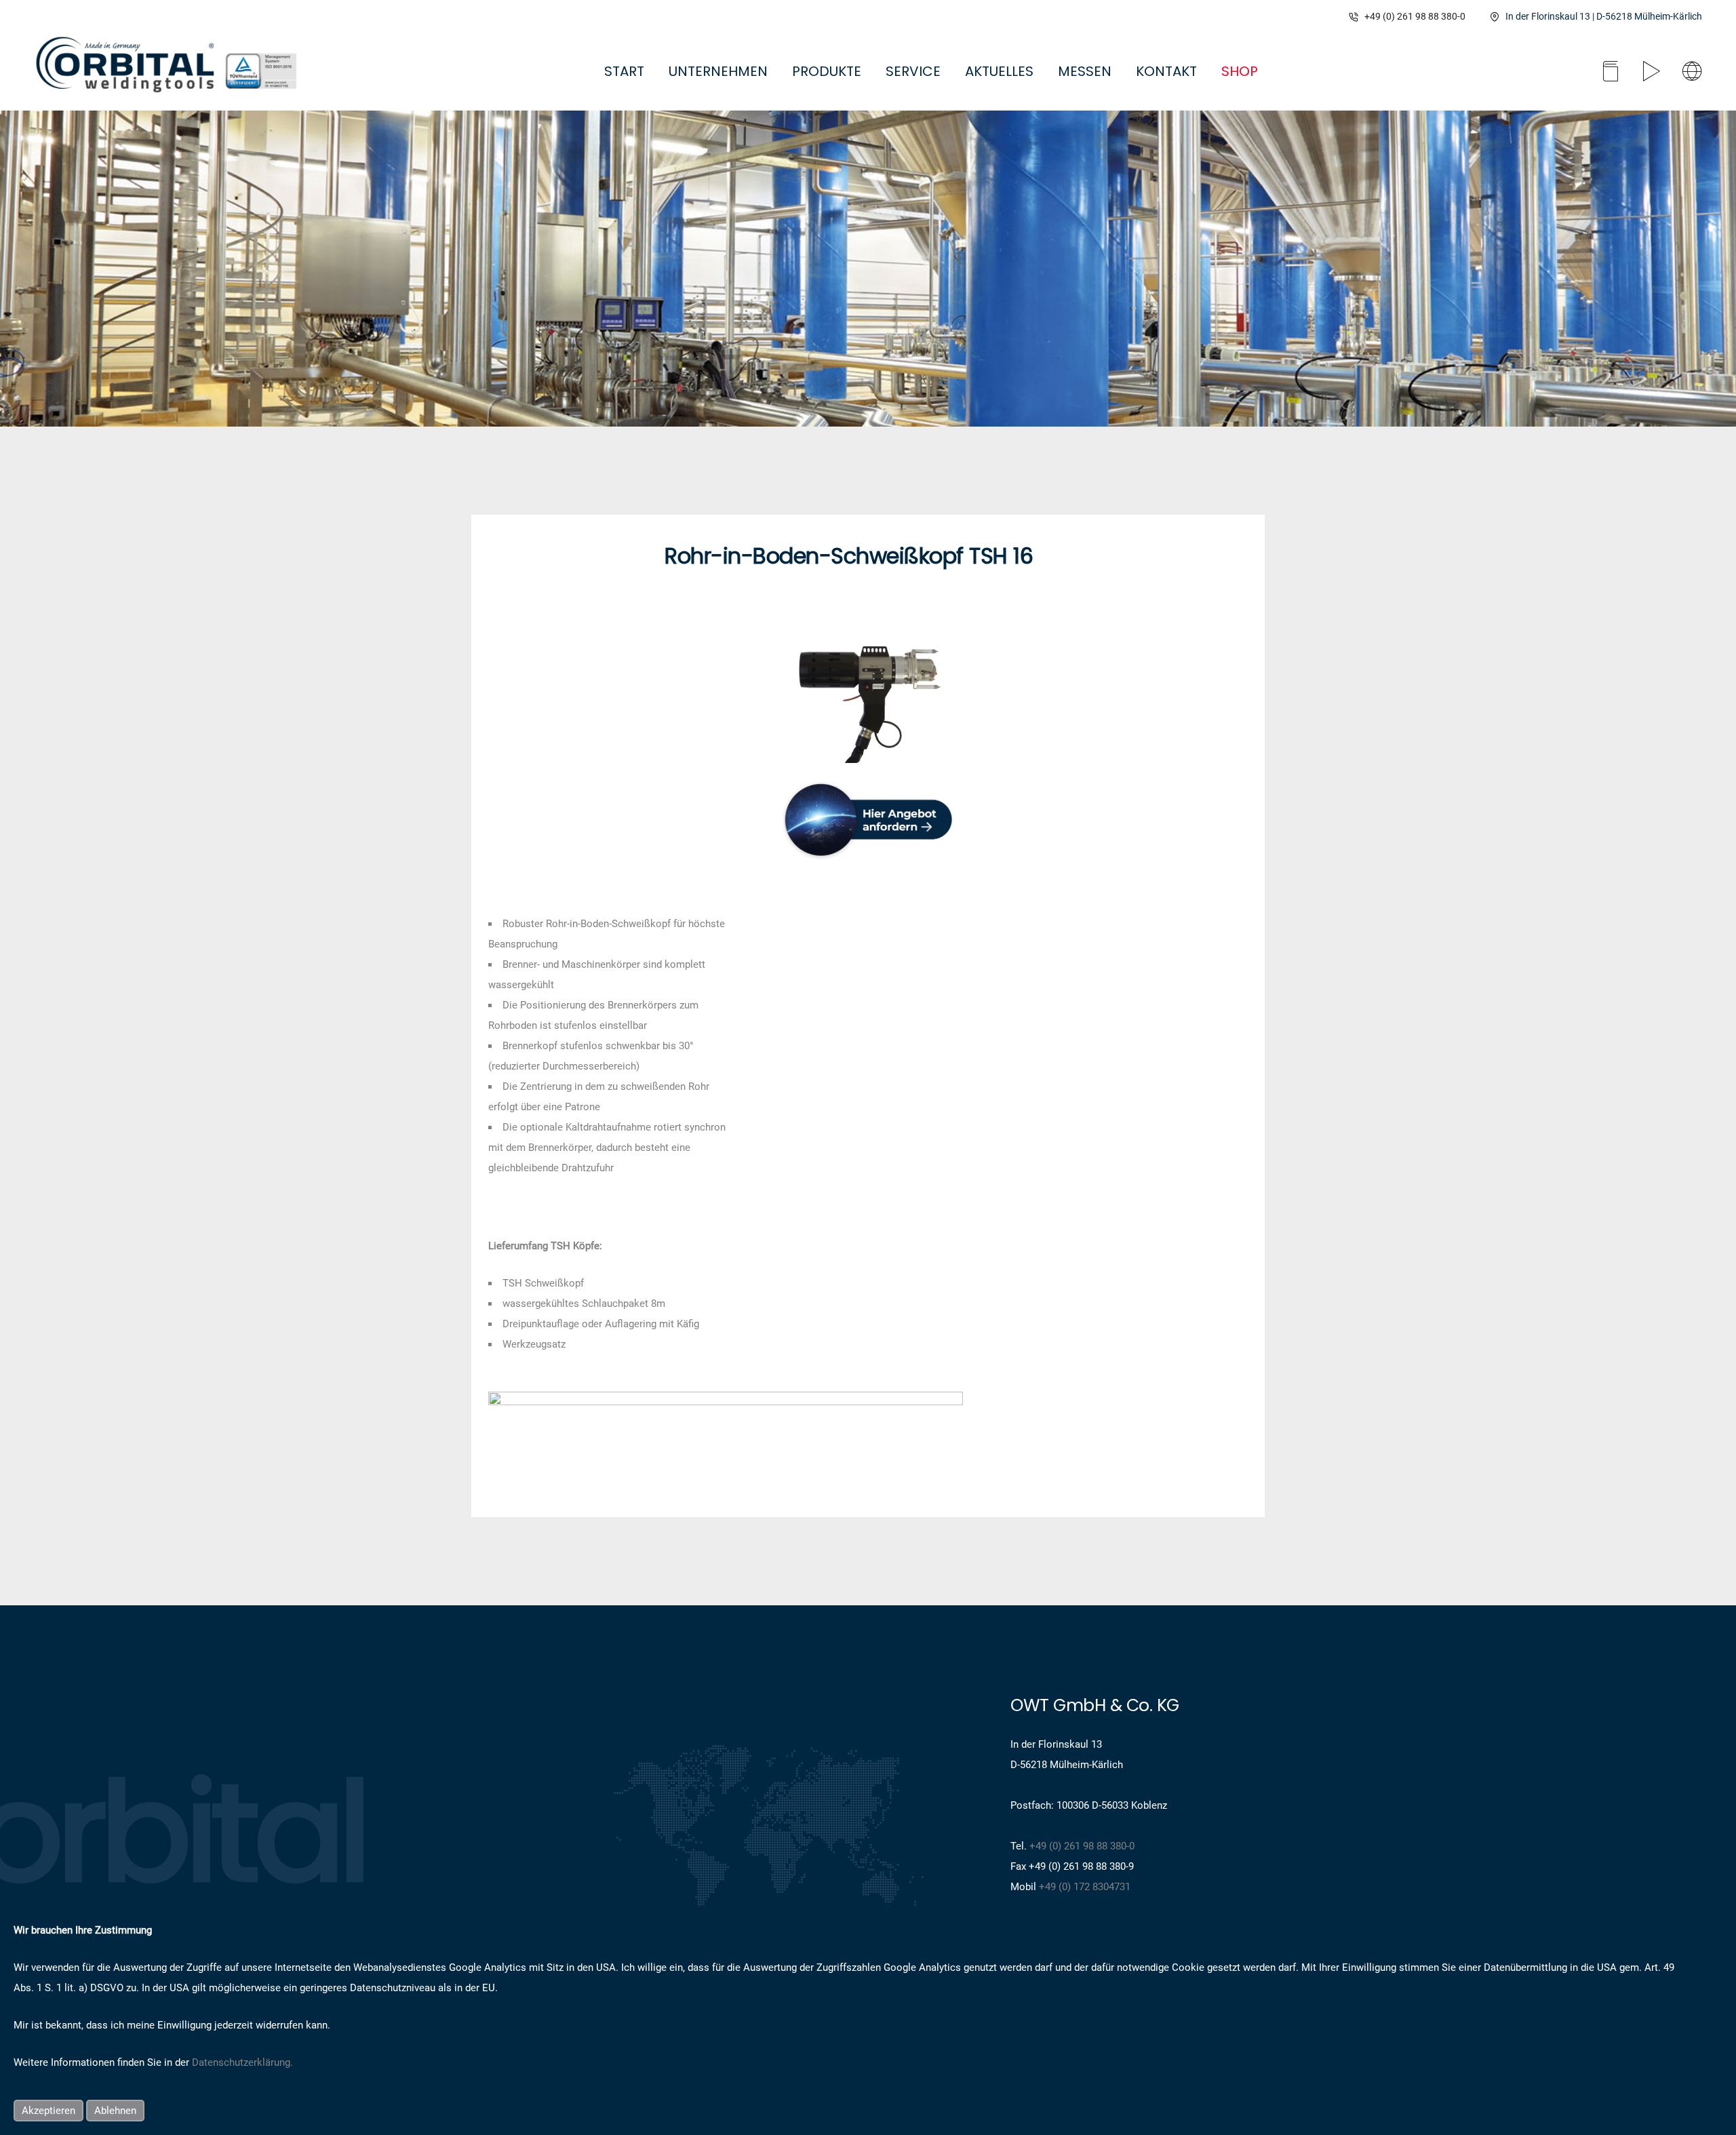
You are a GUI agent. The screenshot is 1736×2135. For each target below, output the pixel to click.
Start (624, 71)
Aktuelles (999, 71)
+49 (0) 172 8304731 (1085, 1887)
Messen (1085, 71)
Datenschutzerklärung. (242, 2062)
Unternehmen (718, 71)
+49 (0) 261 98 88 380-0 (1415, 16)
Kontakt (1166, 71)
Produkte (827, 71)
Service (913, 71)
